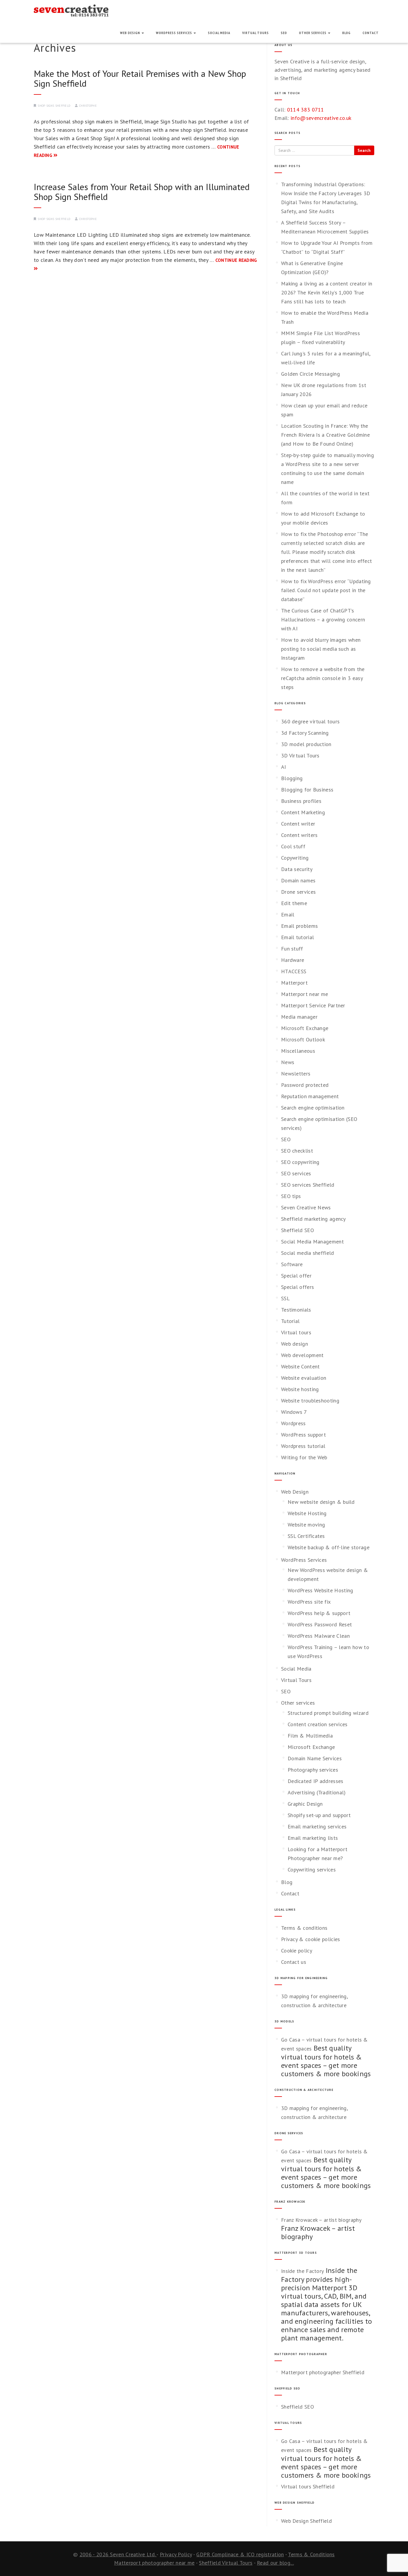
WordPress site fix (309, 1602)
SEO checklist (297, 1151)
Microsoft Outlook (303, 1039)
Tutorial (290, 1321)
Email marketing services (317, 1826)
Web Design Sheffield (306, 2521)
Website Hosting (307, 1513)
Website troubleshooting (310, 1401)
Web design (295, 1344)
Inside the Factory (302, 2271)
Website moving (306, 1525)
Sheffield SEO (297, 1230)
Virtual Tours (256, 33)
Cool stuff (293, 846)
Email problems (299, 926)
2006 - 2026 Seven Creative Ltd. (118, 2554)
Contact (371, 33)
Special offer (296, 1276)
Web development (302, 1355)
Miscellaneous (298, 1051)
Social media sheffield (308, 1253)
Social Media (219, 33)
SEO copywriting (300, 1162)
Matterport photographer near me (154, 2563)
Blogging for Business (307, 790)
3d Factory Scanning (305, 733)
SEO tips (291, 1196)
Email (288, 915)
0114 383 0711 (306, 110)
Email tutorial (297, 937)
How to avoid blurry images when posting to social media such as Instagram (321, 649)
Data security (297, 869)
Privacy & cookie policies (311, 1939)
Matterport (294, 983)
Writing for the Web (304, 1457)
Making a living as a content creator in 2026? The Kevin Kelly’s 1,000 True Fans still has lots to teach (327, 292)
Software (292, 1264)
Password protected (305, 1085)
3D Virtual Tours (300, 755)
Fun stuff (292, 949)
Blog (346, 33)
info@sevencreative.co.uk (321, 118)
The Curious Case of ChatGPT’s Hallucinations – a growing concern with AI (323, 619)
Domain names (298, 880)
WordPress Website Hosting (320, 1590)
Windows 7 (294, 1412)
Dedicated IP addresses (316, 1781)
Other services (313, 33)
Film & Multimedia (310, 1736)
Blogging (292, 778)
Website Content (300, 1366)
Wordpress (293, 1423)
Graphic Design (305, 1804)
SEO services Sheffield (308, 1185)
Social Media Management (312, 1242)
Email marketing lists (313, 1838)
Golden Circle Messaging (310, 374)
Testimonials (296, 1310)
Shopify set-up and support (319, 1815)
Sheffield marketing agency (313, 1219)
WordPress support (303, 1435)
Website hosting (300, 1389)
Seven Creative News (306, 1207)
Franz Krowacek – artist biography (321, 2220)
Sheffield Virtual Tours (226, 2563)
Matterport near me (305, 994)
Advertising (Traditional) (317, 1792)
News (288, 1062)
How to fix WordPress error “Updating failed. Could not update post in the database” (326, 590)
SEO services (296, 1173)
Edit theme (294, 903)
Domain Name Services (315, 1758)
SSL (285, 1298)
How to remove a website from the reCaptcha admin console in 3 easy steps (323, 678)
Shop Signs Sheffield (54, 106)
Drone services (298, 892)
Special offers (297, 1287)
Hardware (293, 960)
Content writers (299, 835)
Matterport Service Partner (313, 1005)
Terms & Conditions (311, 2554)
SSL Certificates (306, 1536)
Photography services (313, 1770)
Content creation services (318, 1724)
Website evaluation (304, 1378)
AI (284, 767)
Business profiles (301, 801)
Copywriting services (312, 1870)
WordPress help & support (319, 1613)
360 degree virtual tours (310, 721)
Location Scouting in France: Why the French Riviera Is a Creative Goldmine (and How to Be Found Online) (325, 435)
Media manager (299, 1017)
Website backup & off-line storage (329, 1547)
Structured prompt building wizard (328, 1713)
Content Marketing (303, 812)
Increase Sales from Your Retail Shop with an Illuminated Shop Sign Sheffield (142, 192)
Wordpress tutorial (303, 1446)
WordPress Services (174, 33)
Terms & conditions (304, 1928)
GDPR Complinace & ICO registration (240, 2554)
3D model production (306, 744)
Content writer (298, 824)
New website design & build (321, 1502)
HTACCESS (294, 971)
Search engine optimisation (313, 1108)
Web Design (131, 33)
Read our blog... (275, 2563)
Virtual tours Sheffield (308, 2486)
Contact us (294, 1962)
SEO (284, 33)
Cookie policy (297, 1951)
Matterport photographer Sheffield (323, 2372)
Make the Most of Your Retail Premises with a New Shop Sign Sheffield (140, 78)
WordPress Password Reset (320, 1624)
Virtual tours (296, 1332)
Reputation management (310, 1096)
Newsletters (296, 1074)
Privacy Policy (176, 2554)
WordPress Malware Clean (319, 1636)
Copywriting (295, 858)
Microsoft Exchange (305, 1028)
